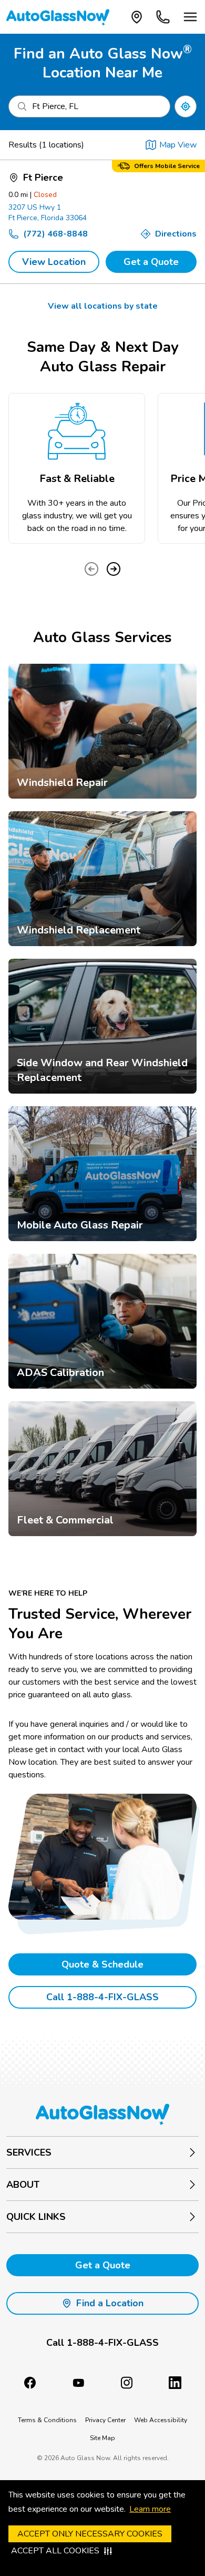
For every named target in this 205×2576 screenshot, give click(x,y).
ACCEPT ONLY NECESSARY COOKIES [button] (90, 2534)
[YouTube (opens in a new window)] (78, 2383)
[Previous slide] (91, 569)
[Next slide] (114, 569)
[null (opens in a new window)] (175, 2383)
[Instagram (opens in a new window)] (127, 2383)
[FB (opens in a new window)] (30, 2383)
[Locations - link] (137, 17)
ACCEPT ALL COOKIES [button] (55, 2551)
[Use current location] (186, 106)
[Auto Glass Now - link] (58, 17)
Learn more (150, 2509)
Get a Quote (151, 262)
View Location (54, 262)
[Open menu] (190, 17)
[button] (102, 2343)
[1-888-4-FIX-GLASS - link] (163, 17)
